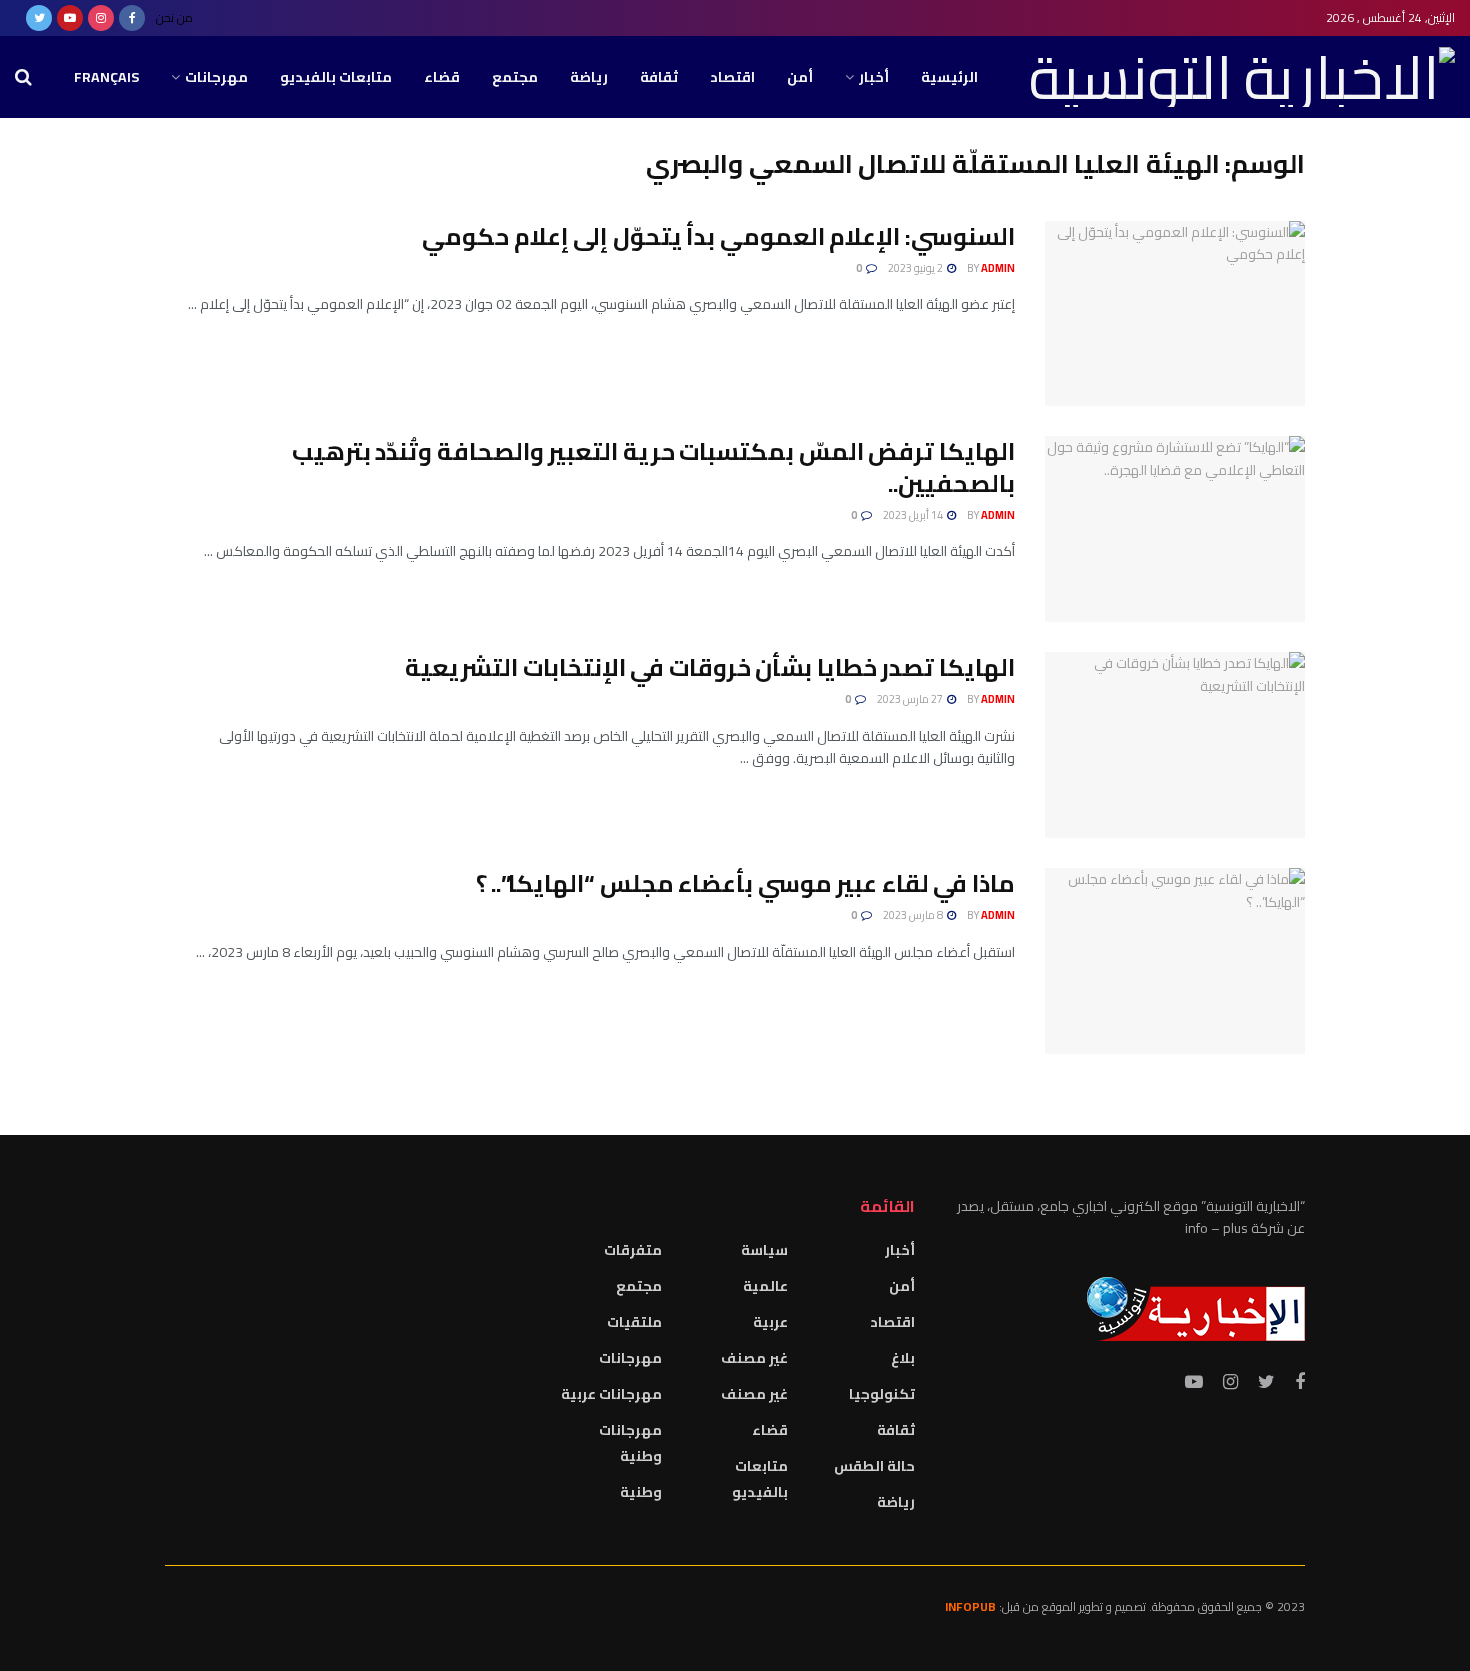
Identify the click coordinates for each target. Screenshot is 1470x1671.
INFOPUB (970, 1606)
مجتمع (515, 77)
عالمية (765, 1286)
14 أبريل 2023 (914, 515)
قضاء (442, 77)
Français (106, 77)
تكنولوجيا (882, 1394)
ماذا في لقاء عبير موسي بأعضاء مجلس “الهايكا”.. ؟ (745, 883)
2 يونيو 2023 (916, 268)
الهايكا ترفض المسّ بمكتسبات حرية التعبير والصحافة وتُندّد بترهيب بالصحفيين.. (653, 467)
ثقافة (659, 77)
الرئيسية (949, 77)
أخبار (874, 77)
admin (998, 268)
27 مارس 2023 (911, 699)
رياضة (589, 77)
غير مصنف (754, 1358)
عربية (770, 1322)
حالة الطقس (874, 1466)
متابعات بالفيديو (336, 77)
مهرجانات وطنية (630, 1443)
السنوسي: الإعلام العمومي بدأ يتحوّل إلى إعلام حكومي (718, 236)
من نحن (174, 17)
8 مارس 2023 (914, 915)
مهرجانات (216, 77)
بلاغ (903, 1358)
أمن (800, 77)
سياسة (764, 1250)
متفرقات (633, 1250)
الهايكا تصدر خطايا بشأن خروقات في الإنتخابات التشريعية (710, 667)
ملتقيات (634, 1322)
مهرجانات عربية (611, 1394)
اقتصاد (732, 77)
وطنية (641, 1492)
